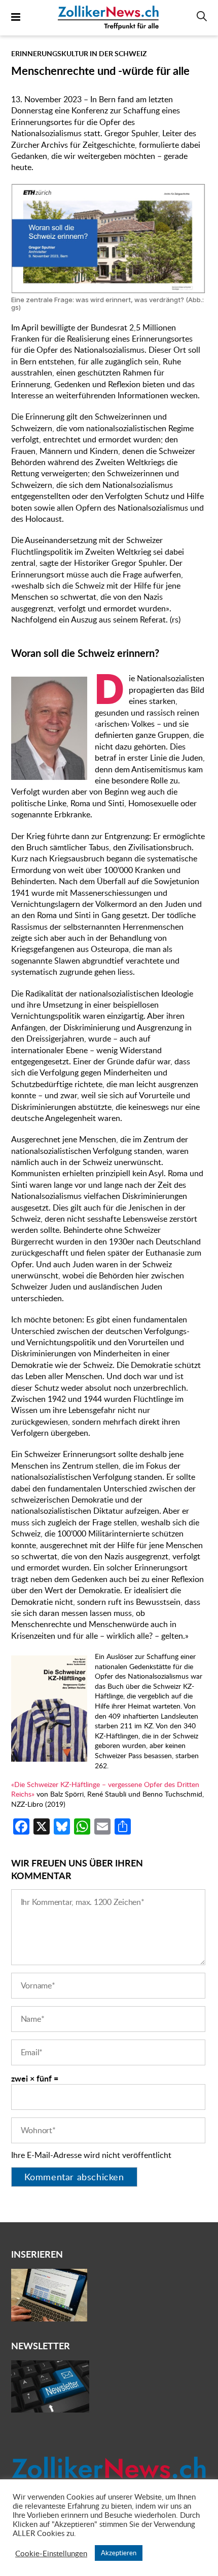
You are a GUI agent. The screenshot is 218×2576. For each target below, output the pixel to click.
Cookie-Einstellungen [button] (51, 2553)
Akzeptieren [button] (119, 2553)
